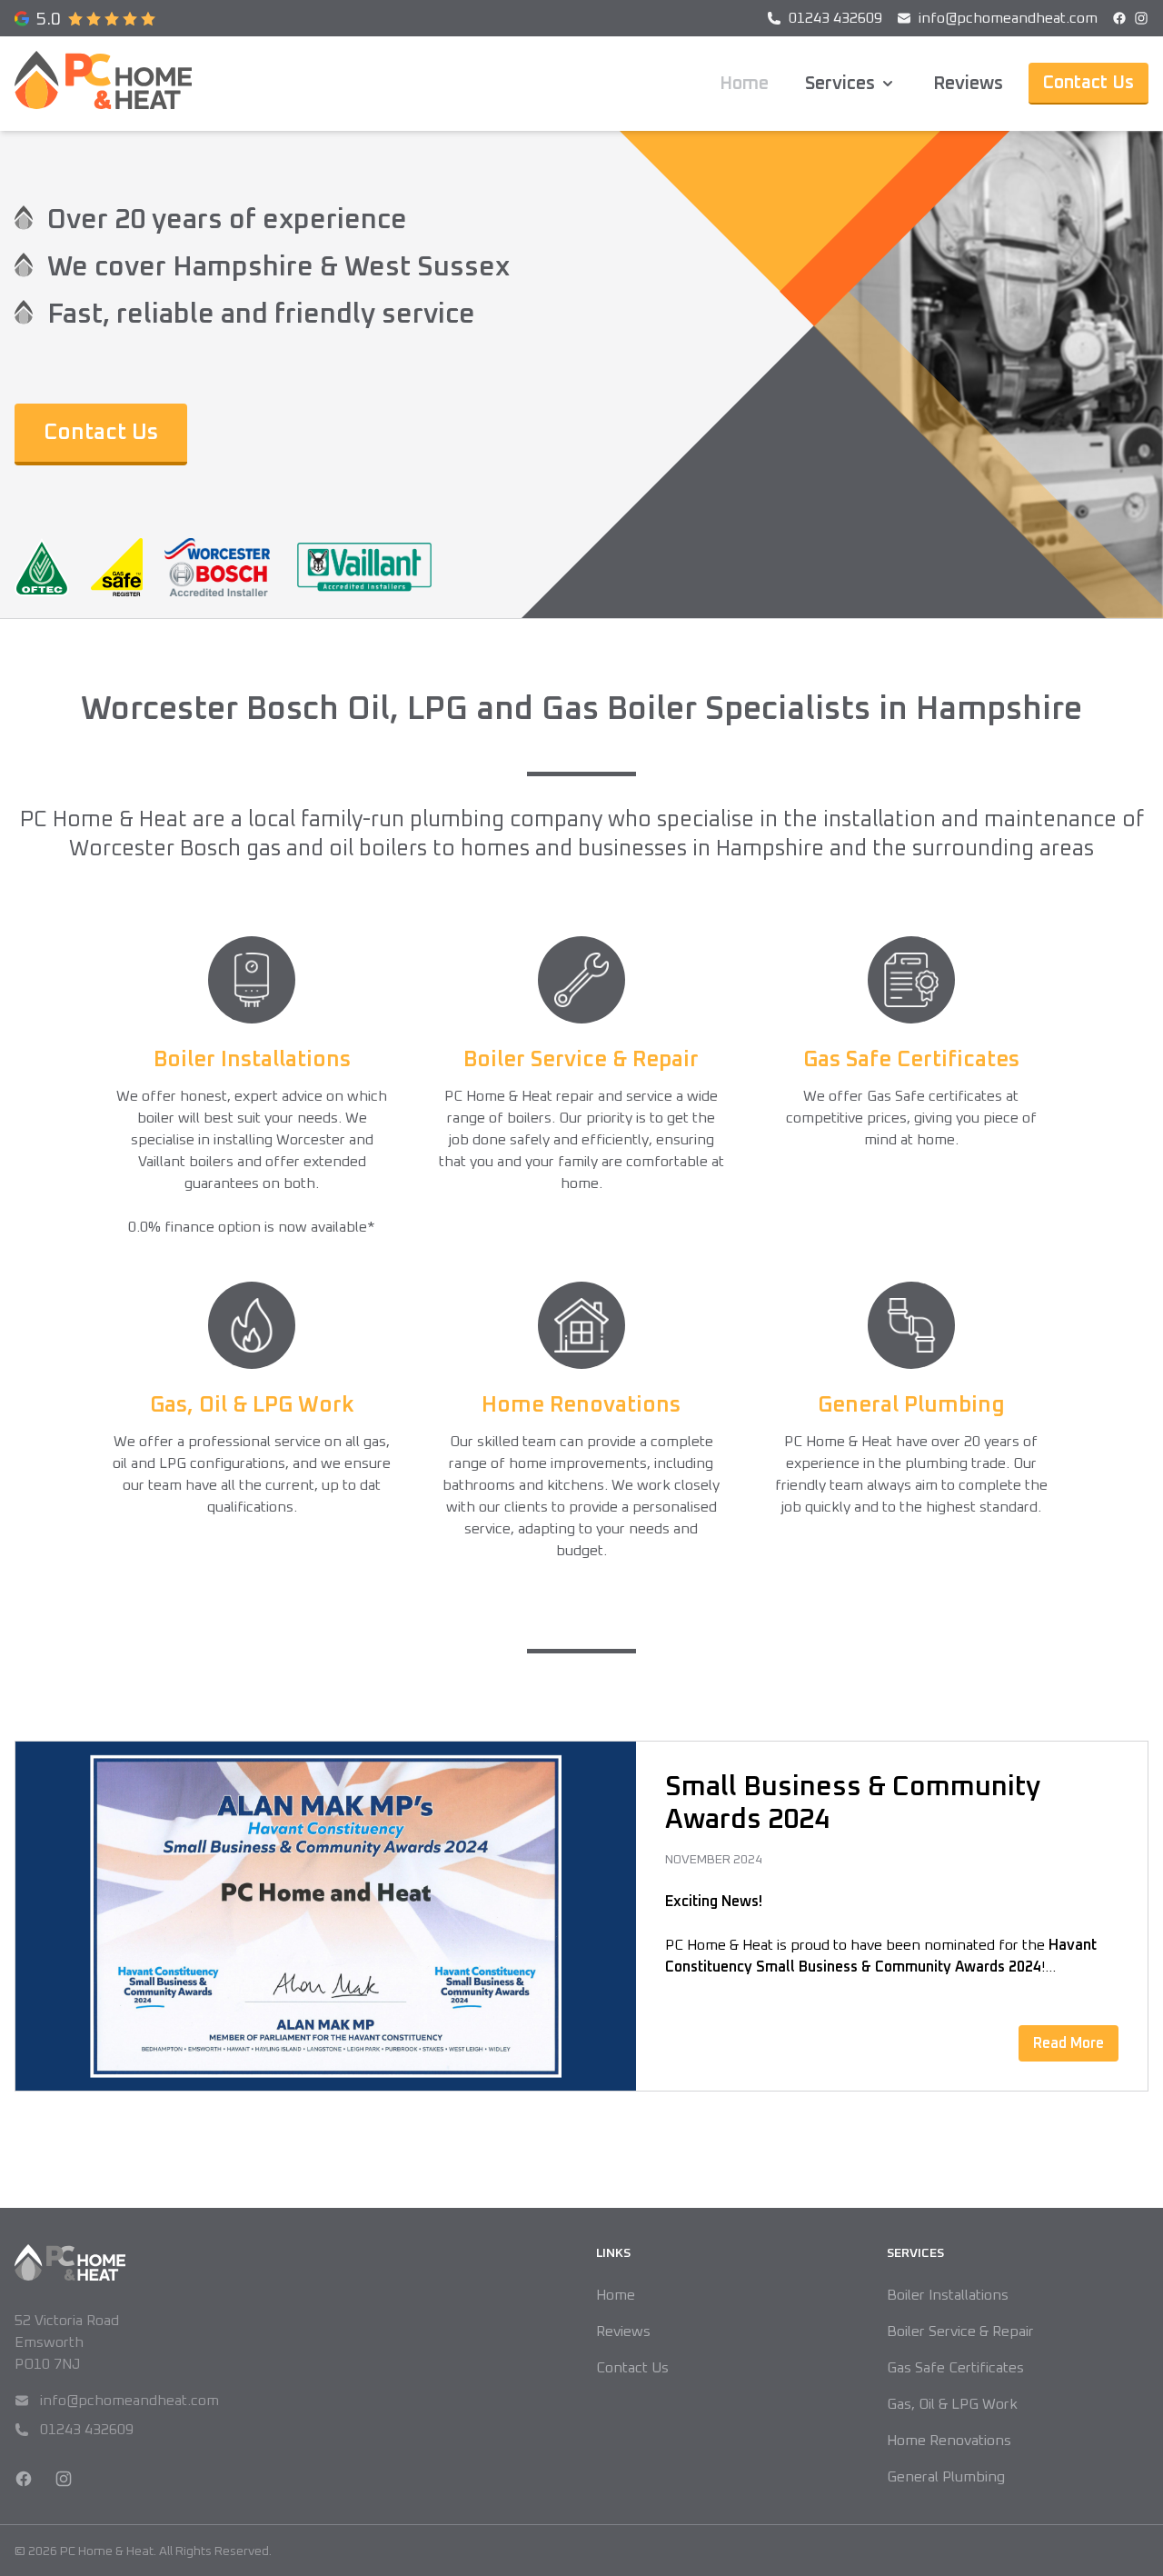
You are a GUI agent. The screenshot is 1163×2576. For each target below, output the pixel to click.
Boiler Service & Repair (960, 2331)
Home (744, 84)
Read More (1069, 2043)
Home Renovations (949, 2441)
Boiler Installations (948, 2295)
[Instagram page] (1141, 18)
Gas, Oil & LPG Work (952, 2404)
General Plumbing (946, 2477)
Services (840, 84)
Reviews (968, 84)
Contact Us (1088, 83)
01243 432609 (74, 2431)
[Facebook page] (1119, 18)
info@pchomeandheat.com (117, 2402)
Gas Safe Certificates (955, 2368)
